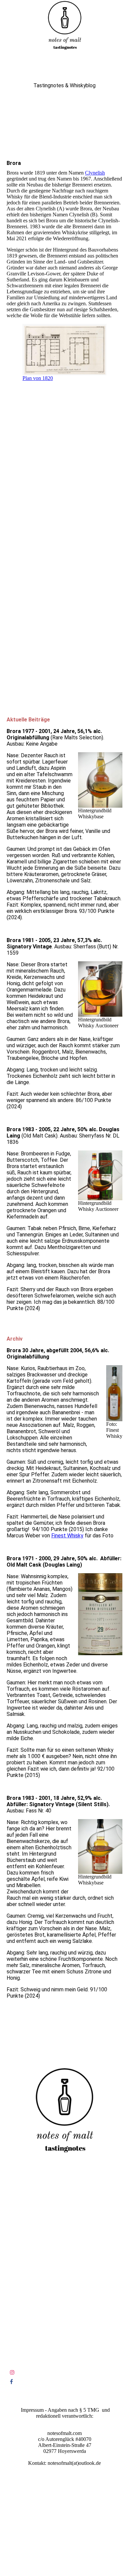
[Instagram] (12, 2372)
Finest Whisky (67, 1536)
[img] (64, 25)
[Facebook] (11, 2382)
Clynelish (95, 173)
